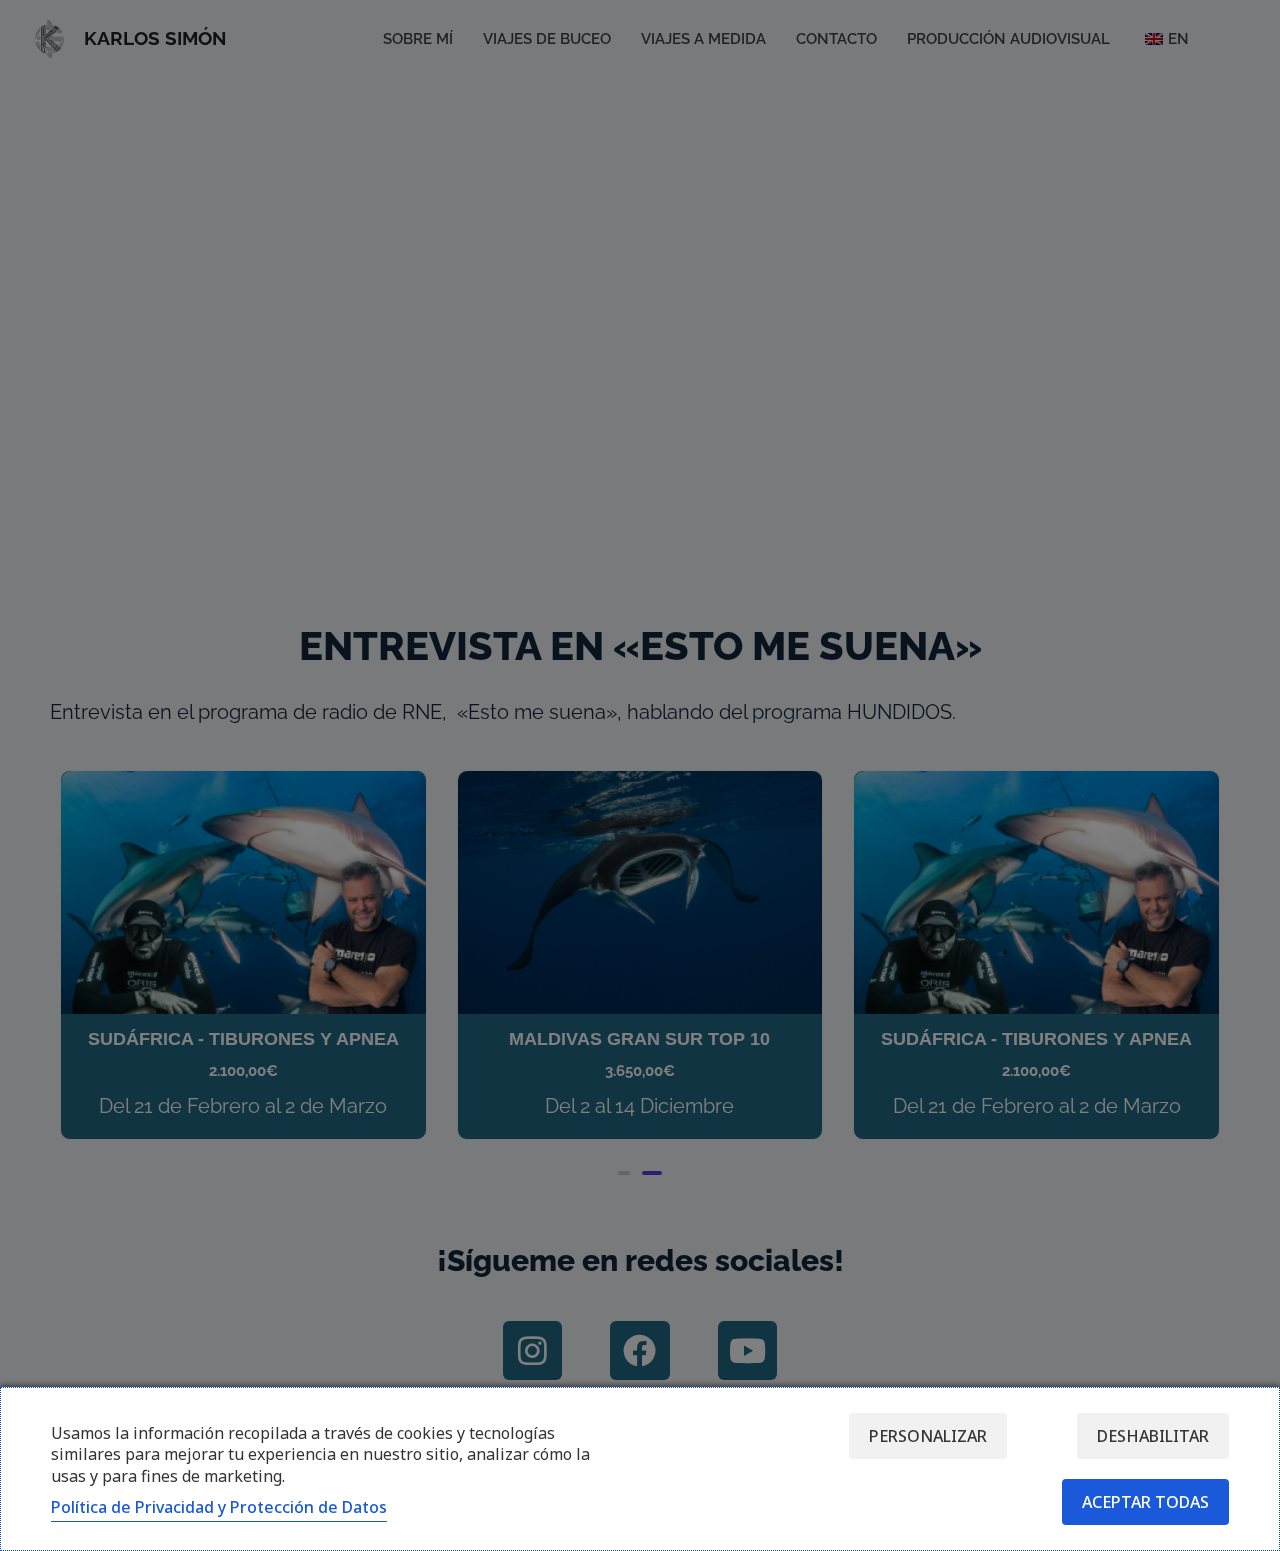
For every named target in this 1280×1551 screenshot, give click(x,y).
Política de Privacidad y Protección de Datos (219, 1507)
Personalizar (928, 1436)
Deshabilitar (1153, 1436)
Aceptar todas (1145, 1502)
